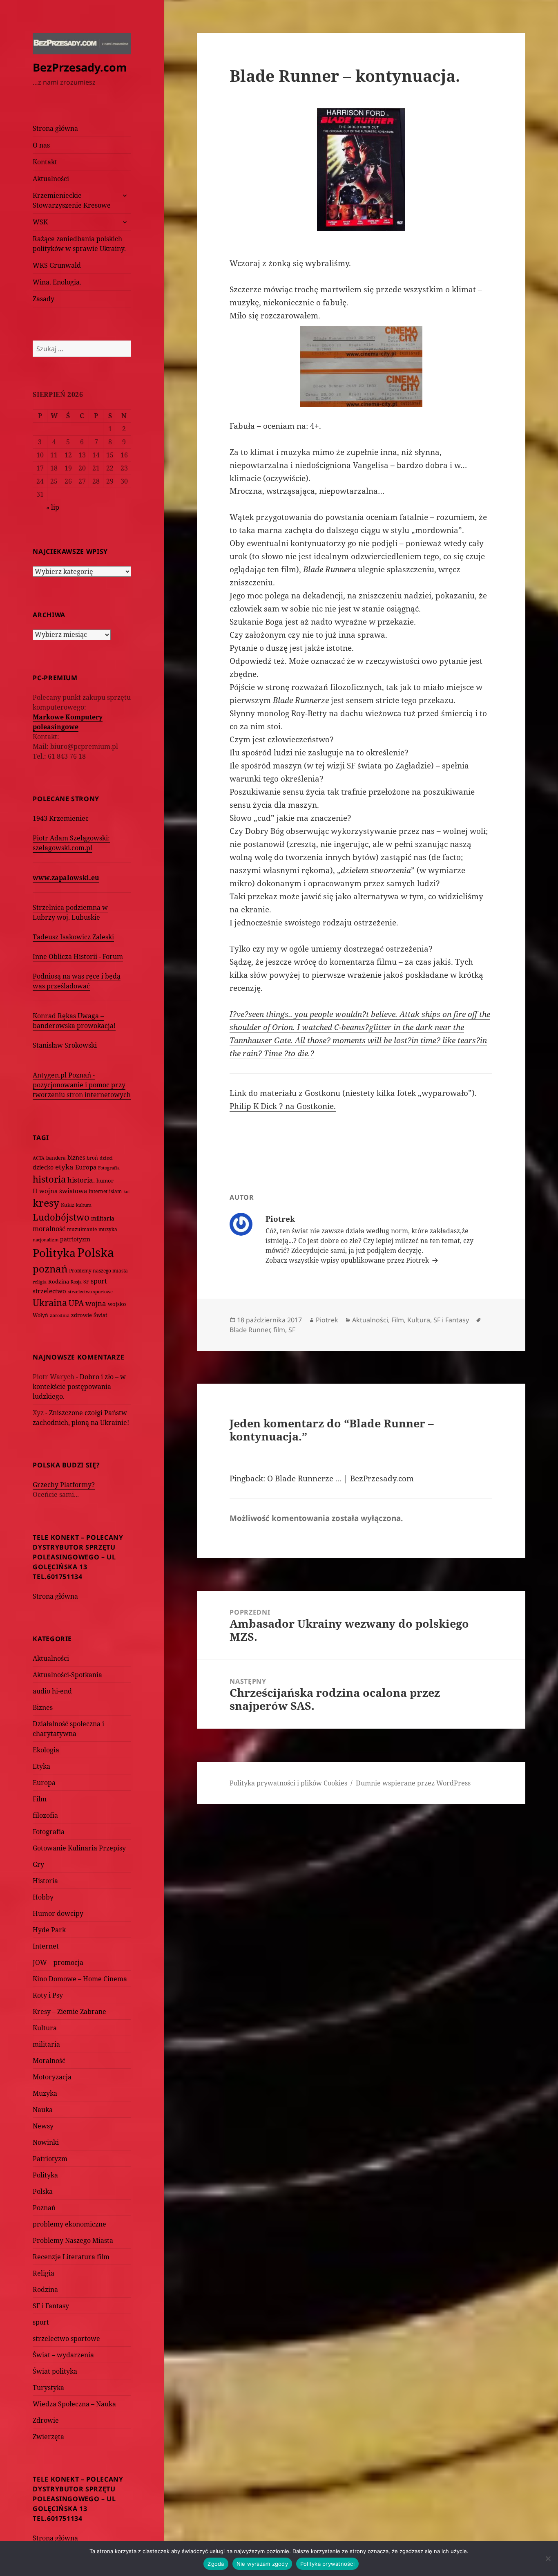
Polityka (54, 1253)
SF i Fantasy (51, 2306)
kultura (84, 1205)
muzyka (108, 1229)
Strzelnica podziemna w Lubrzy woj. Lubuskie (70, 912)
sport (99, 1281)
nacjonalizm (46, 1240)
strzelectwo (49, 1291)
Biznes (43, 1707)
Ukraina (50, 1303)
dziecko (43, 1167)
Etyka (41, 1766)
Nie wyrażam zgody (262, 2564)
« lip (53, 507)
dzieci (106, 1158)
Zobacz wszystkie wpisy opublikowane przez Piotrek (348, 1260)
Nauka (43, 2110)
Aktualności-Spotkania (67, 1675)
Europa (86, 1167)
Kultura (45, 2028)
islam (115, 1191)
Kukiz (68, 1205)
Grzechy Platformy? (64, 1485)
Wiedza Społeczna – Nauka (74, 2404)
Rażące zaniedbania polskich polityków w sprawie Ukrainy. (79, 244)
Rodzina (59, 1281)
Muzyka (45, 2093)
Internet (98, 1191)
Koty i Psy (48, 1995)
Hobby (43, 1897)
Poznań (44, 2208)
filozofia (45, 1815)
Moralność (49, 2061)
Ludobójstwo (61, 1217)
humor (105, 1180)
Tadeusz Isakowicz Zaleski (73, 937)
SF (86, 1282)
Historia (45, 1881)
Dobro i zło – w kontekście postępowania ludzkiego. (79, 1387)
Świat (100, 1315)
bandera (56, 1158)
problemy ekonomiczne (69, 2224)
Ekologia (46, 1750)
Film (40, 1799)
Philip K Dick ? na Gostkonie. (283, 1106)
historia (49, 1179)
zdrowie (81, 1315)
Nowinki (46, 2142)
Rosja (76, 1282)
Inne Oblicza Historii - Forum (78, 956)
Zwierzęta (48, 2437)
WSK (40, 222)
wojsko (117, 1304)
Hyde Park (49, 1930)
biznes (76, 1157)
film (279, 1330)
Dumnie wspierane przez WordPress (413, 1783)
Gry (38, 1864)
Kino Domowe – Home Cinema (80, 1979)
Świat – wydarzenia (63, 2355)
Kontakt (45, 162)
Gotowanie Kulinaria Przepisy (79, 1848)
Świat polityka (55, 2371)
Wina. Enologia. (57, 282)
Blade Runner (250, 1330)
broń (92, 1158)
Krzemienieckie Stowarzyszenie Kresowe (72, 200)
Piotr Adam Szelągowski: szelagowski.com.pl (71, 843)
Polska (96, 1252)
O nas (41, 145)
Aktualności (51, 179)
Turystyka (48, 2388)
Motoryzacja (52, 2077)
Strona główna (55, 128)
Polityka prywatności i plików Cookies (288, 1783)
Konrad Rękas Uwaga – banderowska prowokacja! (74, 1021)
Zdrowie (46, 2420)
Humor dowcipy (58, 1913)
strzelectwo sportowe (90, 1291)
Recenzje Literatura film (71, 2257)
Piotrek (327, 1320)
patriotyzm (75, 1239)
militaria (103, 1218)
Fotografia (109, 1168)
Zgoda (216, 2564)
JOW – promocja (58, 1962)
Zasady (44, 299)
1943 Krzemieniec (61, 818)
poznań (50, 1269)
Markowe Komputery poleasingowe (68, 722)
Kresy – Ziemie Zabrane (69, 2012)
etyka (64, 1167)
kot (127, 1191)
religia (40, 1282)
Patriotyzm (50, 2159)
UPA (76, 1303)
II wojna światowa (60, 1191)
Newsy (43, 2126)
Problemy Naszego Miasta (73, 2240)
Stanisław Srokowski (65, 1045)
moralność (49, 1229)
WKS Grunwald (57, 265)
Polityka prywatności (327, 2564)
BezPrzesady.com (80, 67)
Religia (44, 2273)
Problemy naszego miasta (98, 1271)
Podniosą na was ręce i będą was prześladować (77, 981)
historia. (81, 1180)
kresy (46, 1203)
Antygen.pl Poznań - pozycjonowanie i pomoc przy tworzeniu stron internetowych (82, 1085)
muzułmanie (82, 1229)
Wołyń (40, 1315)
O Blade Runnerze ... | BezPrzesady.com (340, 1478)
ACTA (39, 1158)
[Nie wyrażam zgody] (548, 2558)
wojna (96, 1303)
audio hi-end (52, 1691)
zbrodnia (60, 1315)
